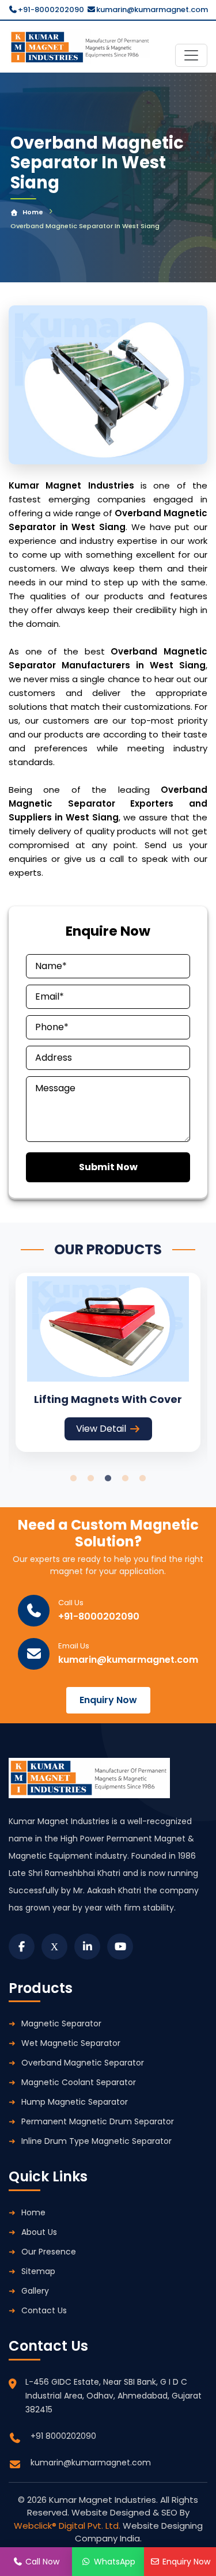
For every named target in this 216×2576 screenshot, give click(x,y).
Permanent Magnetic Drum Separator (98, 2121)
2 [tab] (91, 1478)
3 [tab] (108, 1478)
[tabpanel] (108, 1362)
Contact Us (44, 2310)
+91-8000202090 (51, 10)
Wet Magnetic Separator (71, 2043)
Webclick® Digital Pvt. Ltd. (68, 2526)
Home (33, 212)
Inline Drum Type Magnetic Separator (96, 2141)
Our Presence (49, 2252)
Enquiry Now (108, 1700)
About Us (39, 2232)
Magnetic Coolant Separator (79, 2082)
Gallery (35, 2291)
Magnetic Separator (61, 2023)
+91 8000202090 (63, 2436)
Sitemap (38, 2271)
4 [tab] (126, 1478)
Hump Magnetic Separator (75, 2102)
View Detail (101, 1429)
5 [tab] (143, 1478)
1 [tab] (74, 1478)
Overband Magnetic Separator (83, 2063)
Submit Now (108, 1167)
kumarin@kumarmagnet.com (152, 10)
